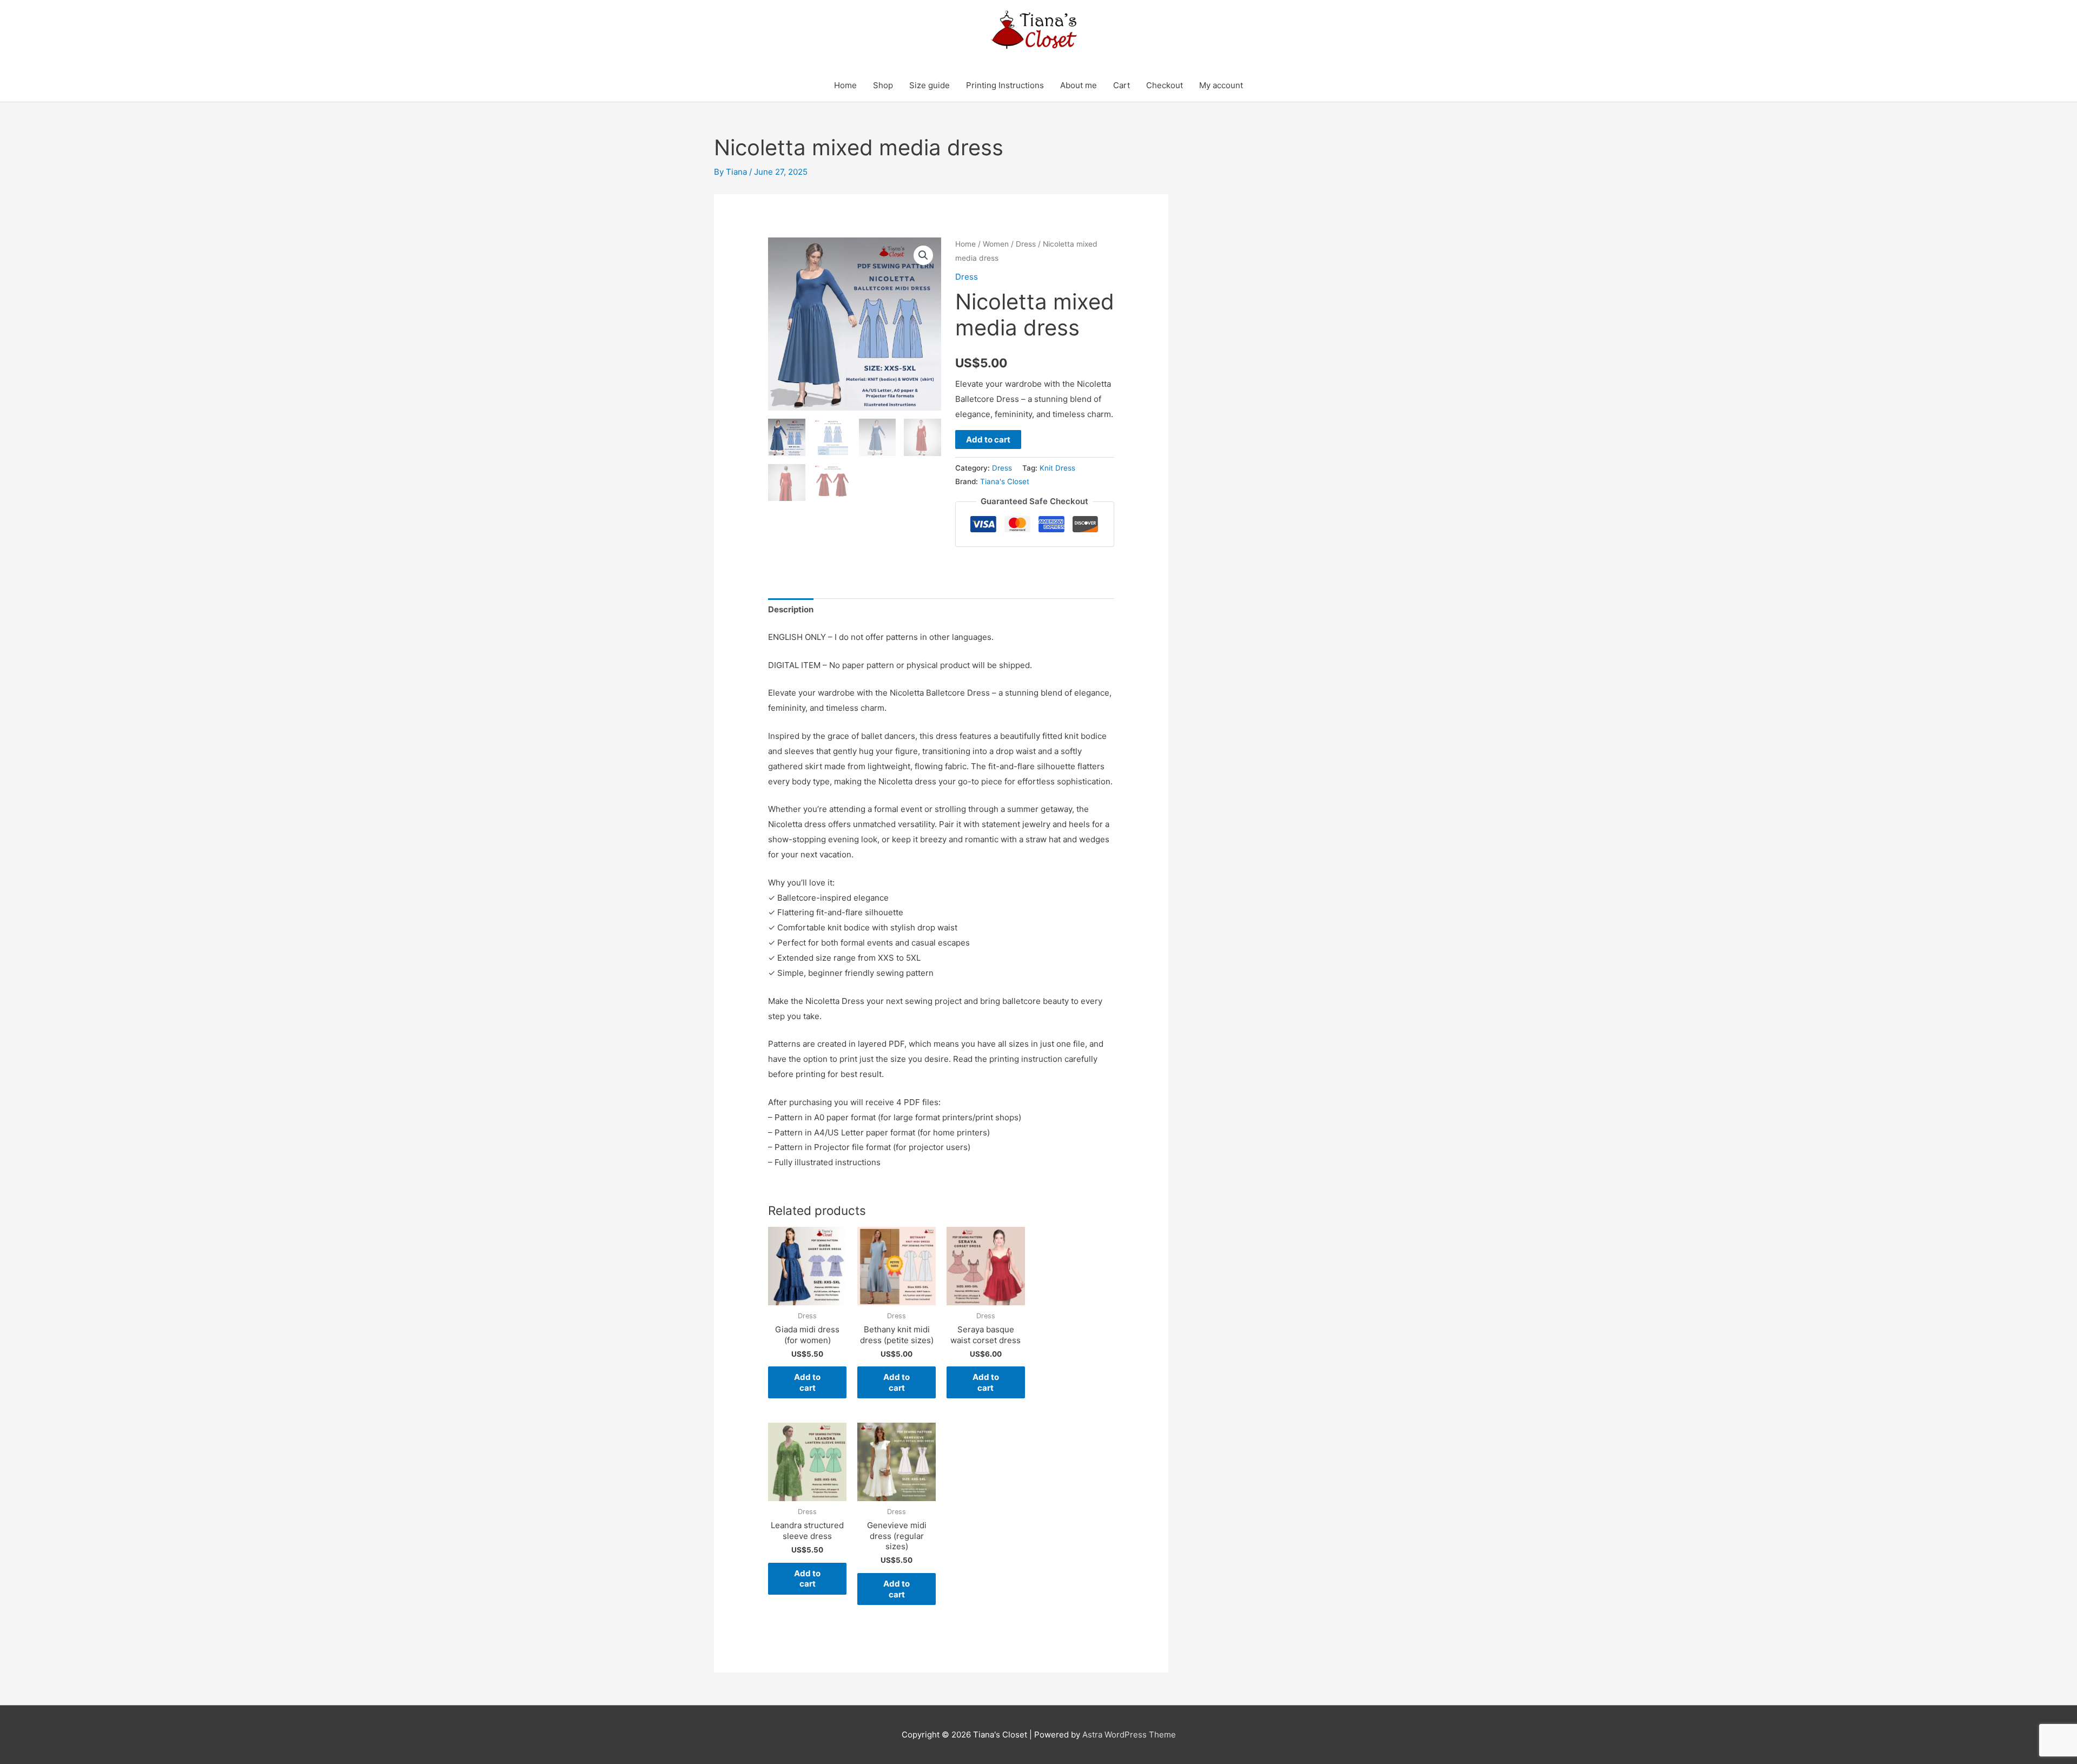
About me (1079, 85)
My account (1221, 85)
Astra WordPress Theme (1129, 1735)
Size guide (930, 85)
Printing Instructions (1005, 85)
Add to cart (988, 440)
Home (845, 85)
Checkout (1165, 85)
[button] (923, 255)
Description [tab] (791, 609)
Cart (1122, 85)
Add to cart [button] (807, 1382)
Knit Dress (1057, 468)
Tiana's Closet (1005, 481)
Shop (883, 85)
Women (996, 244)
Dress (1026, 244)
